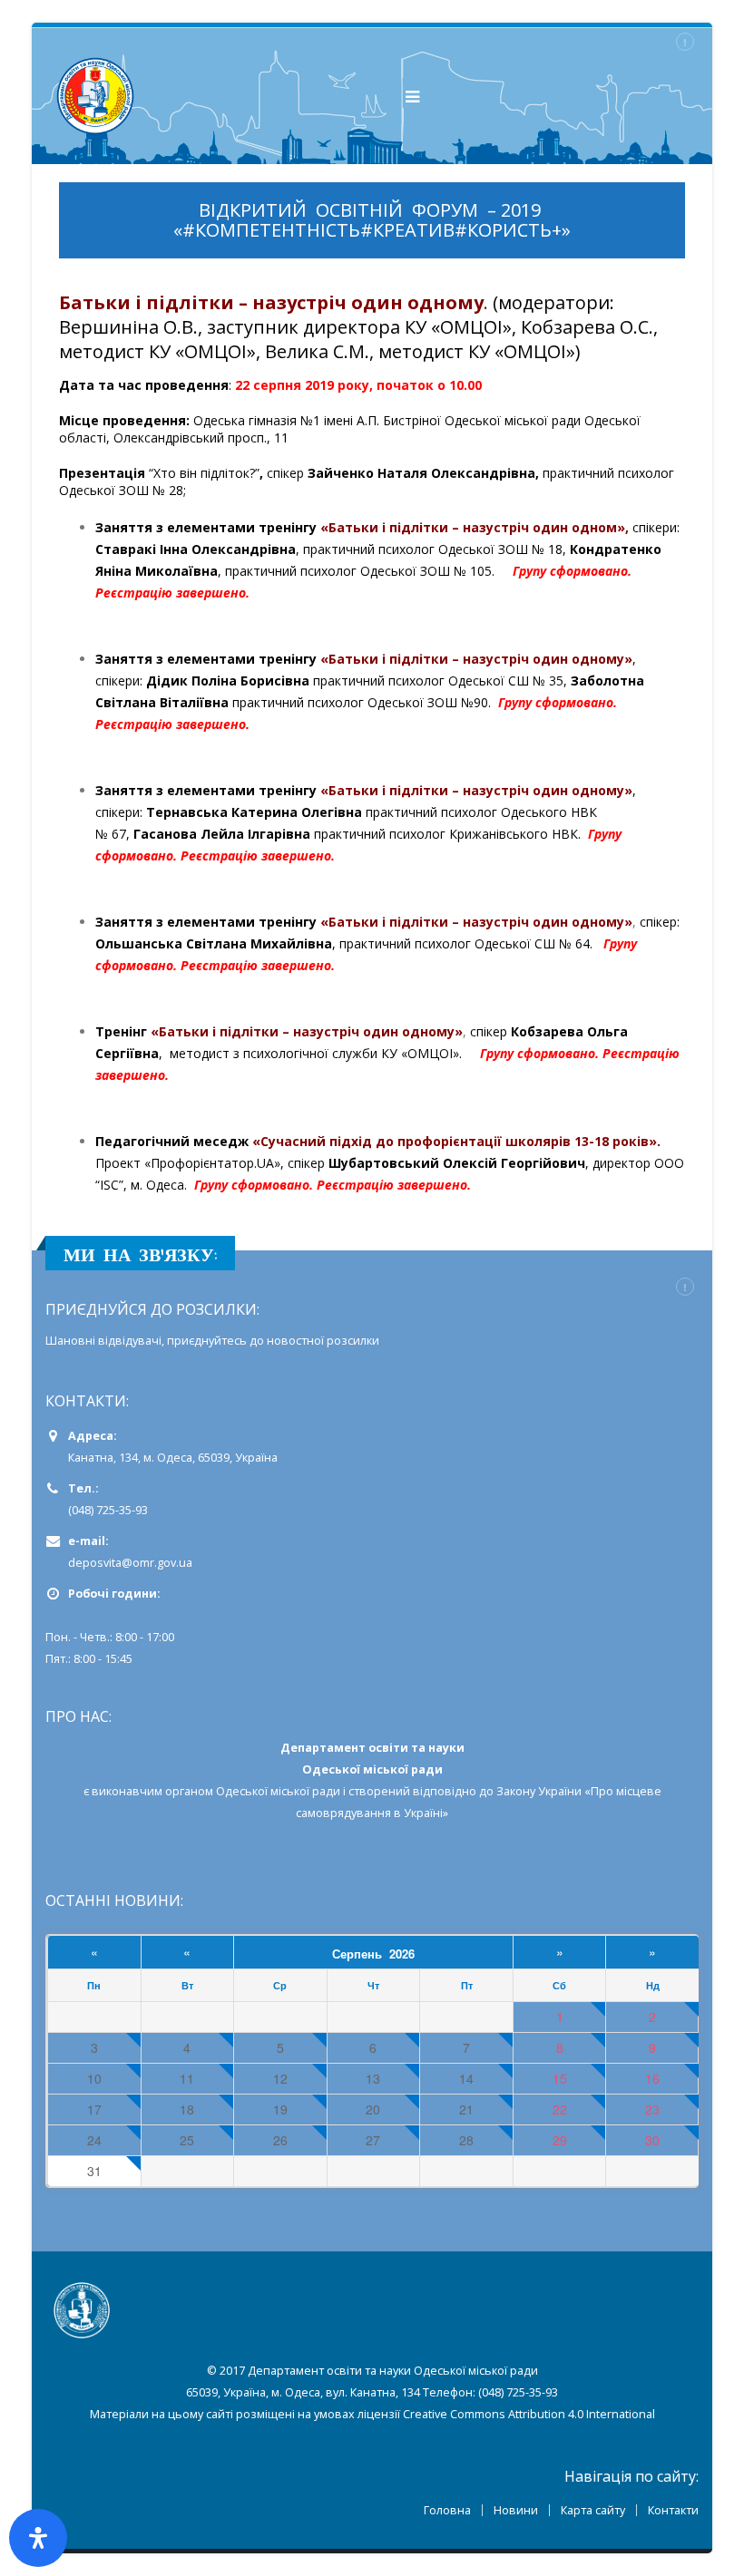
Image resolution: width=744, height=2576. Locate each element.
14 (466, 2079)
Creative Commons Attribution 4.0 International (529, 2414)
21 (466, 2109)
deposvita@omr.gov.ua (130, 1563)
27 (373, 2140)
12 (280, 2079)
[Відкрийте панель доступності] (38, 2538)
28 (466, 2140)
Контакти (673, 2510)
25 (187, 2140)
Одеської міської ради (278, 1791)
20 (373, 2109)
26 (280, 2140)
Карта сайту (593, 2510)
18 (187, 2109)
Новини (516, 2510)
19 (280, 2109)
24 (94, 2140)
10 (94, 2079)
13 (373, 2079)
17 (94, 2109)
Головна (447, 2510)
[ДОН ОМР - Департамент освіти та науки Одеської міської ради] (95, 96)
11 (187, 2079)
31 (94, 2171)
